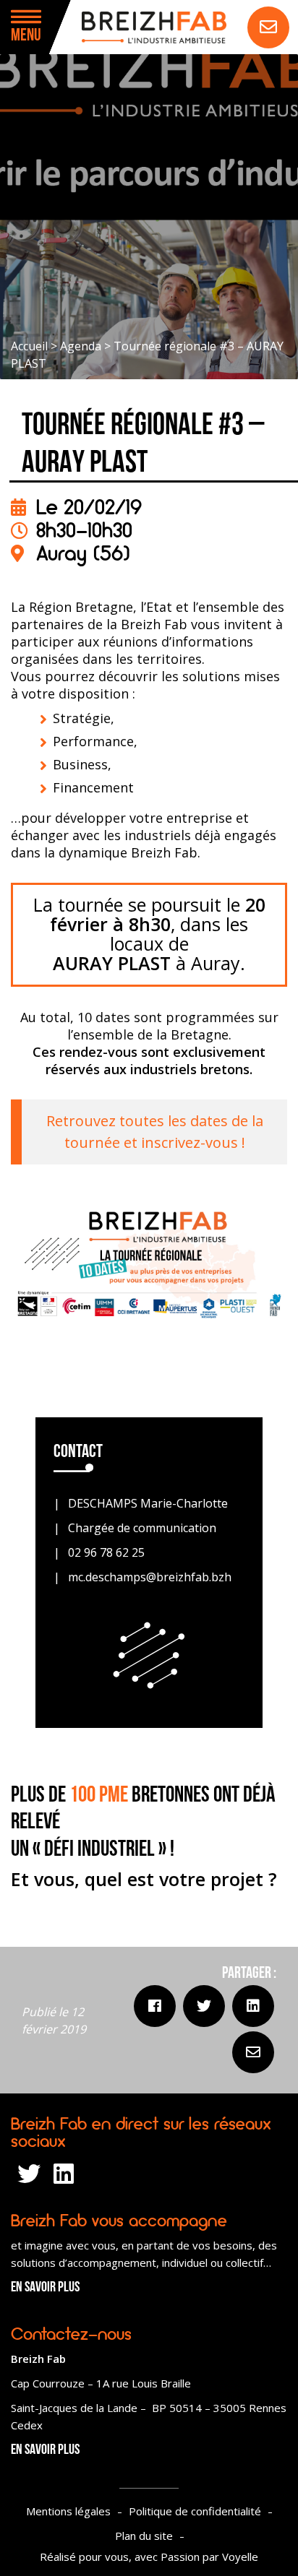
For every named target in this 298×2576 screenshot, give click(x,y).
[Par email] (253, 2052)
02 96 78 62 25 (106, 1552)
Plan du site (144, 2536)
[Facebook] (155, 2006)
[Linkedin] (253, 2006)
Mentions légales (68, 2511)
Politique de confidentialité (195, 2511)
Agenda (81, 346)
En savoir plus (45, 2288)
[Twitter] (204, 2006)
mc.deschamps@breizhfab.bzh (150, 1577)
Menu (26, 36)
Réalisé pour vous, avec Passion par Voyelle (149, 2556)
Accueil (29, 346)
